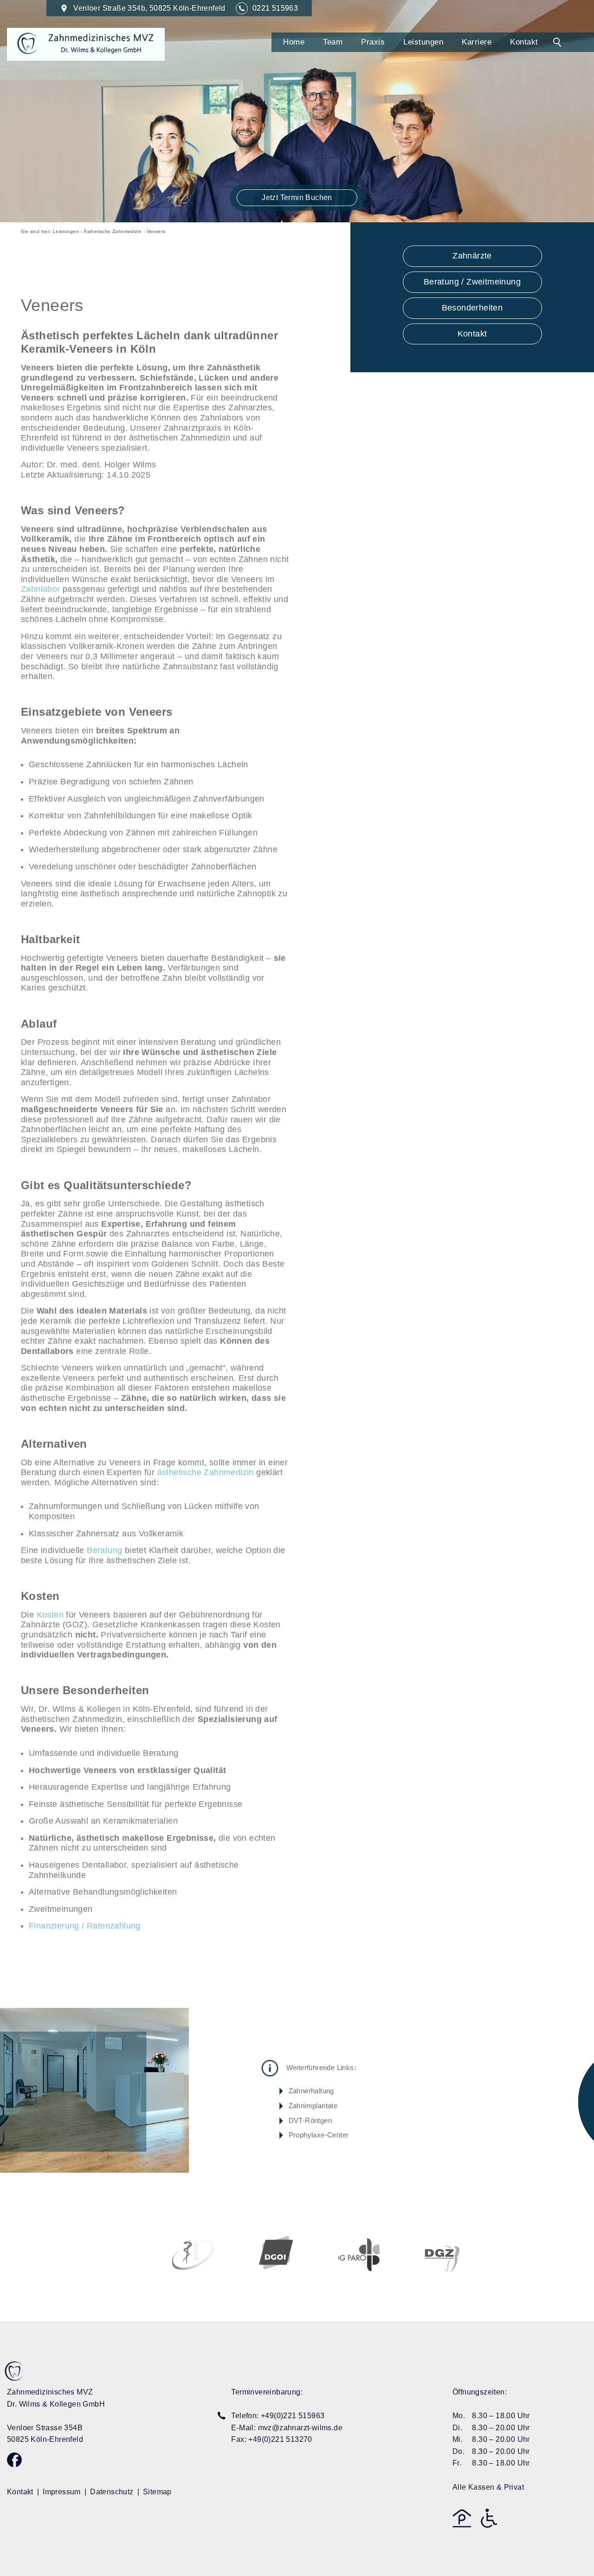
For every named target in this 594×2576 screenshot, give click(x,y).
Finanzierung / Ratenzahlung (85, 1926)
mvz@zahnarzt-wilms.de (300, 2428)
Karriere (477, 42)
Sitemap (157, 2492)
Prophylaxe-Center (319, 2135)
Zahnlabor (41, 589)
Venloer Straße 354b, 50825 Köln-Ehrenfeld (149, 8)
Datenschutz (112, 2492)
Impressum (62, 2492)
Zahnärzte (472, 256)
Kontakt (524, 42)
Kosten (50, 1615)
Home (294, 42)
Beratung (104, 1550)
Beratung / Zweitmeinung (472, 282)
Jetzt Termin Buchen (297, 197)
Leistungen (423, 42)
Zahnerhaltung (311, 2091)
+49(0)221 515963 (293, 2416)
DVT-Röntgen (310, 2120)
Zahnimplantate (313, 2106)
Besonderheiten (472, 308)
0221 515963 (275, 8)
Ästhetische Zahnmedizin (113, 231)
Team (333, 42)
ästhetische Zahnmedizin (206, 1472)
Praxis (373, 42)
